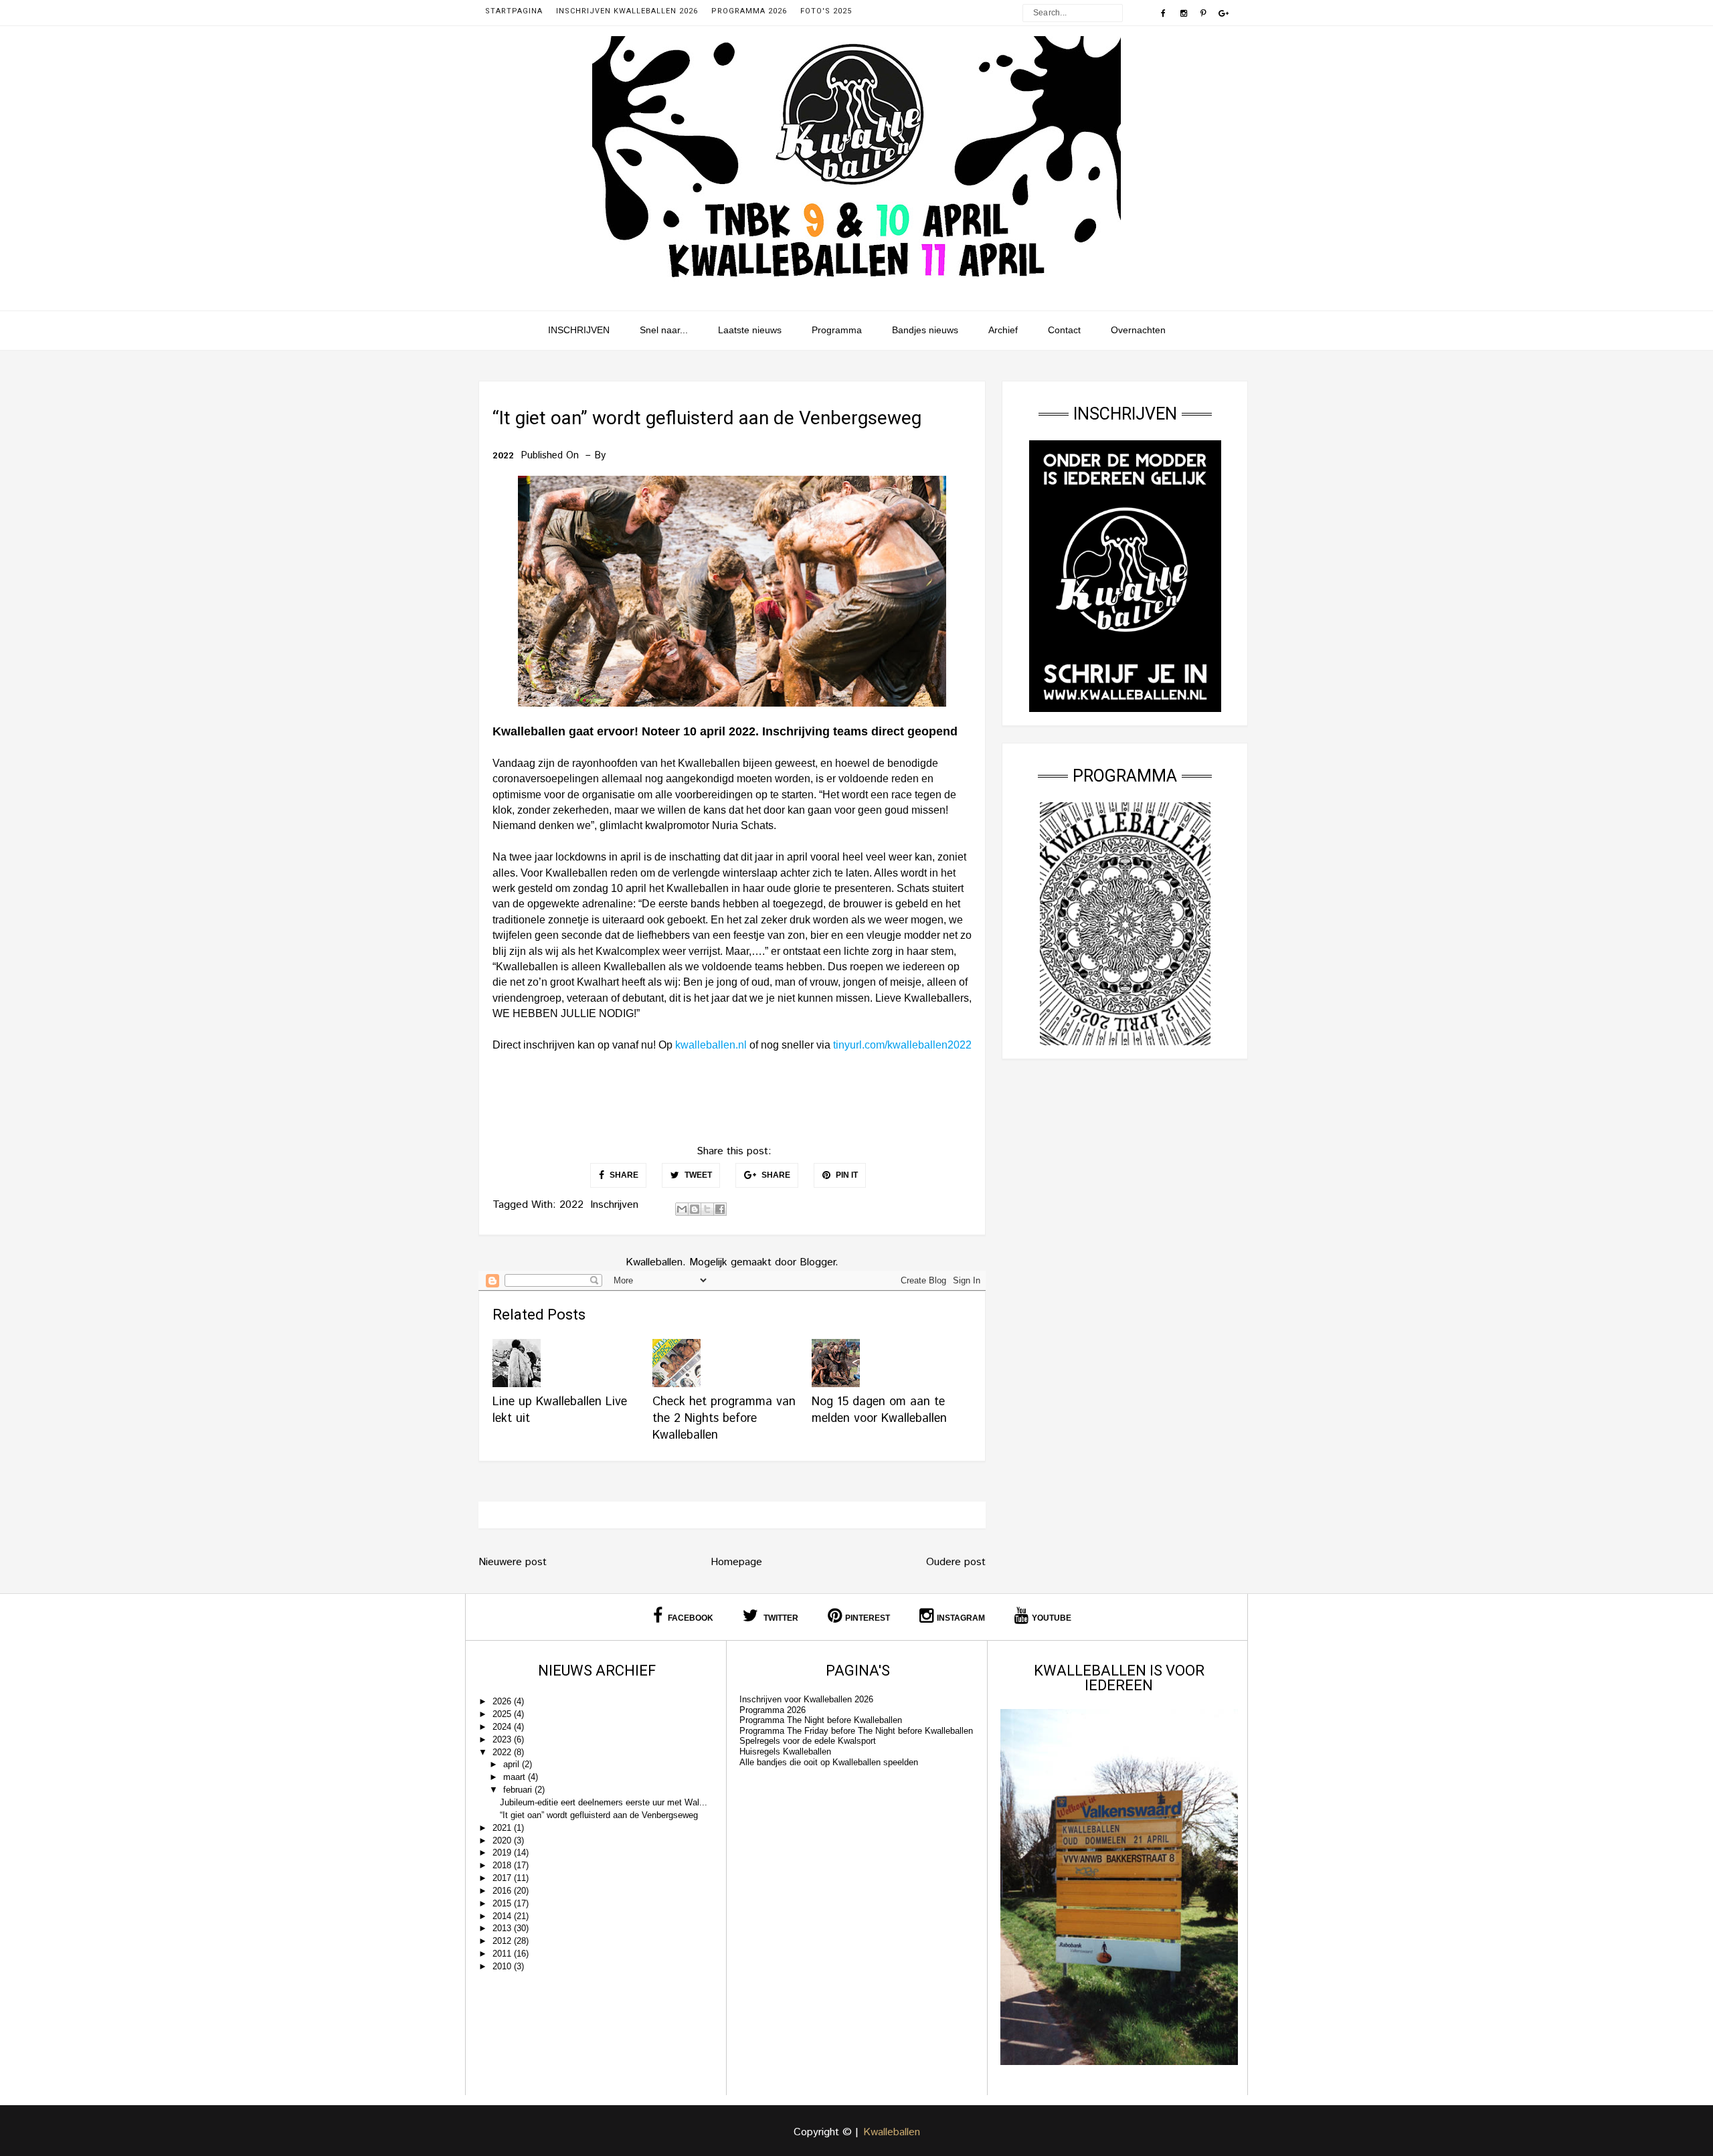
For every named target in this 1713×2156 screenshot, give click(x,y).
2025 (503, 1714)
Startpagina (514, 11)
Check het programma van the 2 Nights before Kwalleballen (724, 1419)
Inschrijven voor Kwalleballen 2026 (806, 1699)
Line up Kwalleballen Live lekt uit (560, 1410)
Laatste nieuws (750, 330)
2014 (503, 1916)
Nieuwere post (513, 1562)
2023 (503, 1739)
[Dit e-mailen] (682, 1209)
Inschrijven (614, 1205)
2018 (503, 1865)
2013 (503, 1928)
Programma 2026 (749, 11)
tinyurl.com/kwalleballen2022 (902, 1045)
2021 (503, 1828)
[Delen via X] (707, 1209)
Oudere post (956, 1562)
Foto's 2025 (826, 11)
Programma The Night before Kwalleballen (821, 1720)
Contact (1064, 330)
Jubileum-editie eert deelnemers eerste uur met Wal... (604, 1802)
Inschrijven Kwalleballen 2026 (627, 11)
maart (516, 1777)
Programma (837, 330)
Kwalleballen (892, 2132)
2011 (503, 1954)
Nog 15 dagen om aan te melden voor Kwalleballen (879, 1410)
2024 (503, 1727)
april (513, 1764)
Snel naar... (664, 330)
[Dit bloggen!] (695, 1209)
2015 (503, 1903)
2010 (503, 1966)
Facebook (690, 1618)
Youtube (1052, 1618)
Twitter (780, 1618)
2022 (503, 456)
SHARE (623, 1175)
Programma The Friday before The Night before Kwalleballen (856, 1731)
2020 (503, 1840)
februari (519, 1790)
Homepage (736, 1562)
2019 (503, 1853)
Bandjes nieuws (925, 330)
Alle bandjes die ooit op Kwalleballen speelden (829, 1762)
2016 (503, 1891)
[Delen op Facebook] (720, 1209)
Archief (1003, 330)
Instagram (961, 1618)
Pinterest (868, 1618)
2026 (503, 1701)
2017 (503, 1878)
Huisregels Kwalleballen (785, 1751)
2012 (503, 1941)
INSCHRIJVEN (579, 330)
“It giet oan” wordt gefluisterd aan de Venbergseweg (599, 1815)
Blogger (817, 1262)
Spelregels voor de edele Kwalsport (808, 1741)
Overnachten (1138, 330)
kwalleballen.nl (711, 1045)
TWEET (697, 1175)
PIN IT (846, 1175)
